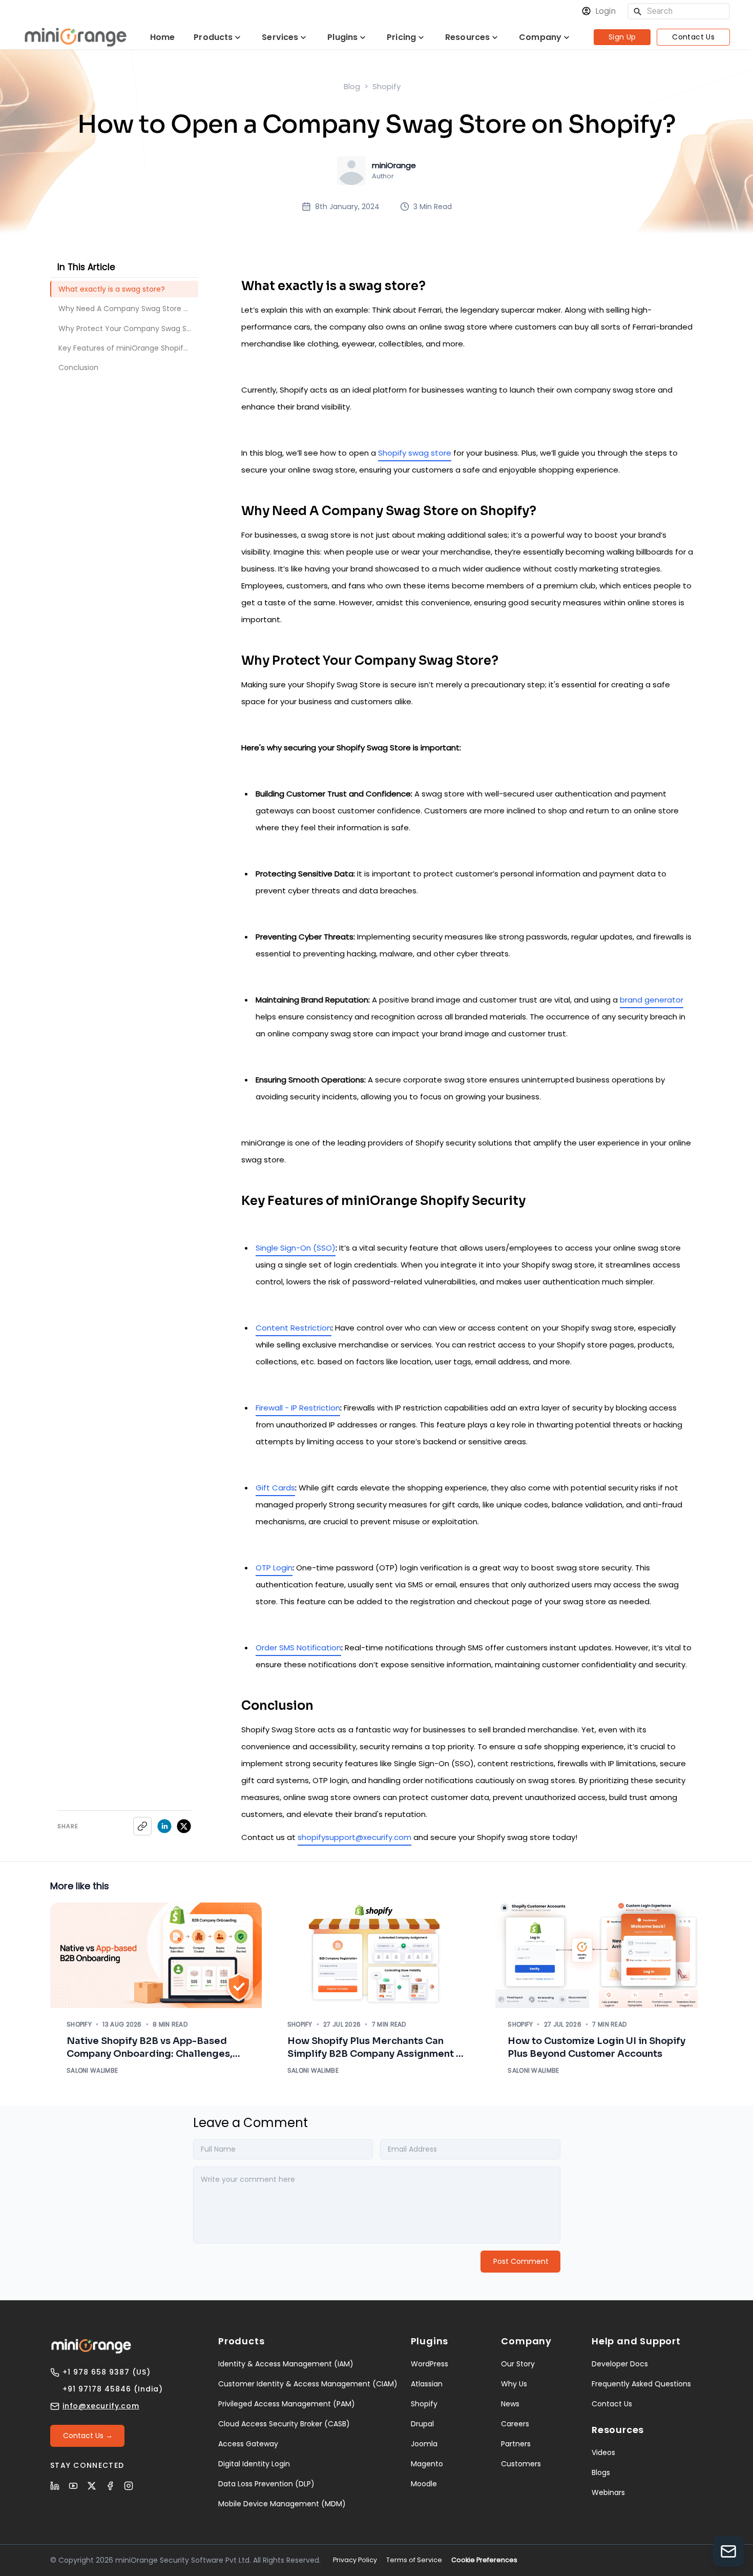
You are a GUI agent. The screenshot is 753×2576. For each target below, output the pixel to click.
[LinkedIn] (55, 2486)
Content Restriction (294, 1328)
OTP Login (274, 1568)
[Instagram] (129, 2486)
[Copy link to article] (142, 1826)
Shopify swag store (415, 453)
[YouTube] (73, 2486)
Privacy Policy (355, 2560)
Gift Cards (275, 1488)
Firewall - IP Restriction (298, 1408)
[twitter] (184, 1826)
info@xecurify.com (101, 2406)
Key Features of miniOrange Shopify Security (128, 348)
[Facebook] (110, 2486)
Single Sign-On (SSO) (296, 1248)
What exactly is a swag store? (112, 289)
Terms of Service (414, 2560)
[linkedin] (164, 1826)
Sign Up (622, 37)
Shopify (386, 86)
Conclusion (78, 367)
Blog (352, 86)
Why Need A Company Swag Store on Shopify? (128, 309)
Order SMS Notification (298, 1648)
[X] (92, 2486)
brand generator (652, 1000)
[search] (638, 12)
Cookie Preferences (484, 2560)
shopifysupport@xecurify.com (354, 1837)
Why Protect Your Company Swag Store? (128, 329)
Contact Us (693, 37)
